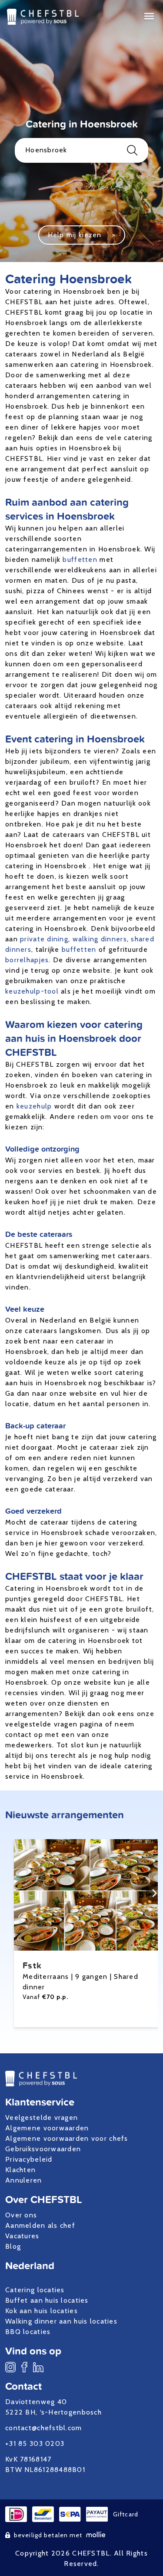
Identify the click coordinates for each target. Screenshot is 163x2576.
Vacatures (22, 2236)
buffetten (80, 559)
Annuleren (24, 2180)
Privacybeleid (29, 2159)
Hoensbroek (46, 150)
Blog (13, 2246)
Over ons (21, 2215)
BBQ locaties (28, 2332)
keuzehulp (34, 1106)
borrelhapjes (27, 960)
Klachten (20, 2170)
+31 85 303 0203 (35, 2443)
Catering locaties (35, 2290)
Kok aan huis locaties (42, 2311)
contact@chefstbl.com (44, 2428)
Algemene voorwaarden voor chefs (67, 2138)
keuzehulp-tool (32, 991)
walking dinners (100, 939)
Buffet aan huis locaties (47, 2300)
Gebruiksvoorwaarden (43, 2149)
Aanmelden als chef (40, 2225)
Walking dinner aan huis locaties (61, 2321)
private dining (44, 939)
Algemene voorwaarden (47, 2128)
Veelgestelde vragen (42, 2118)
